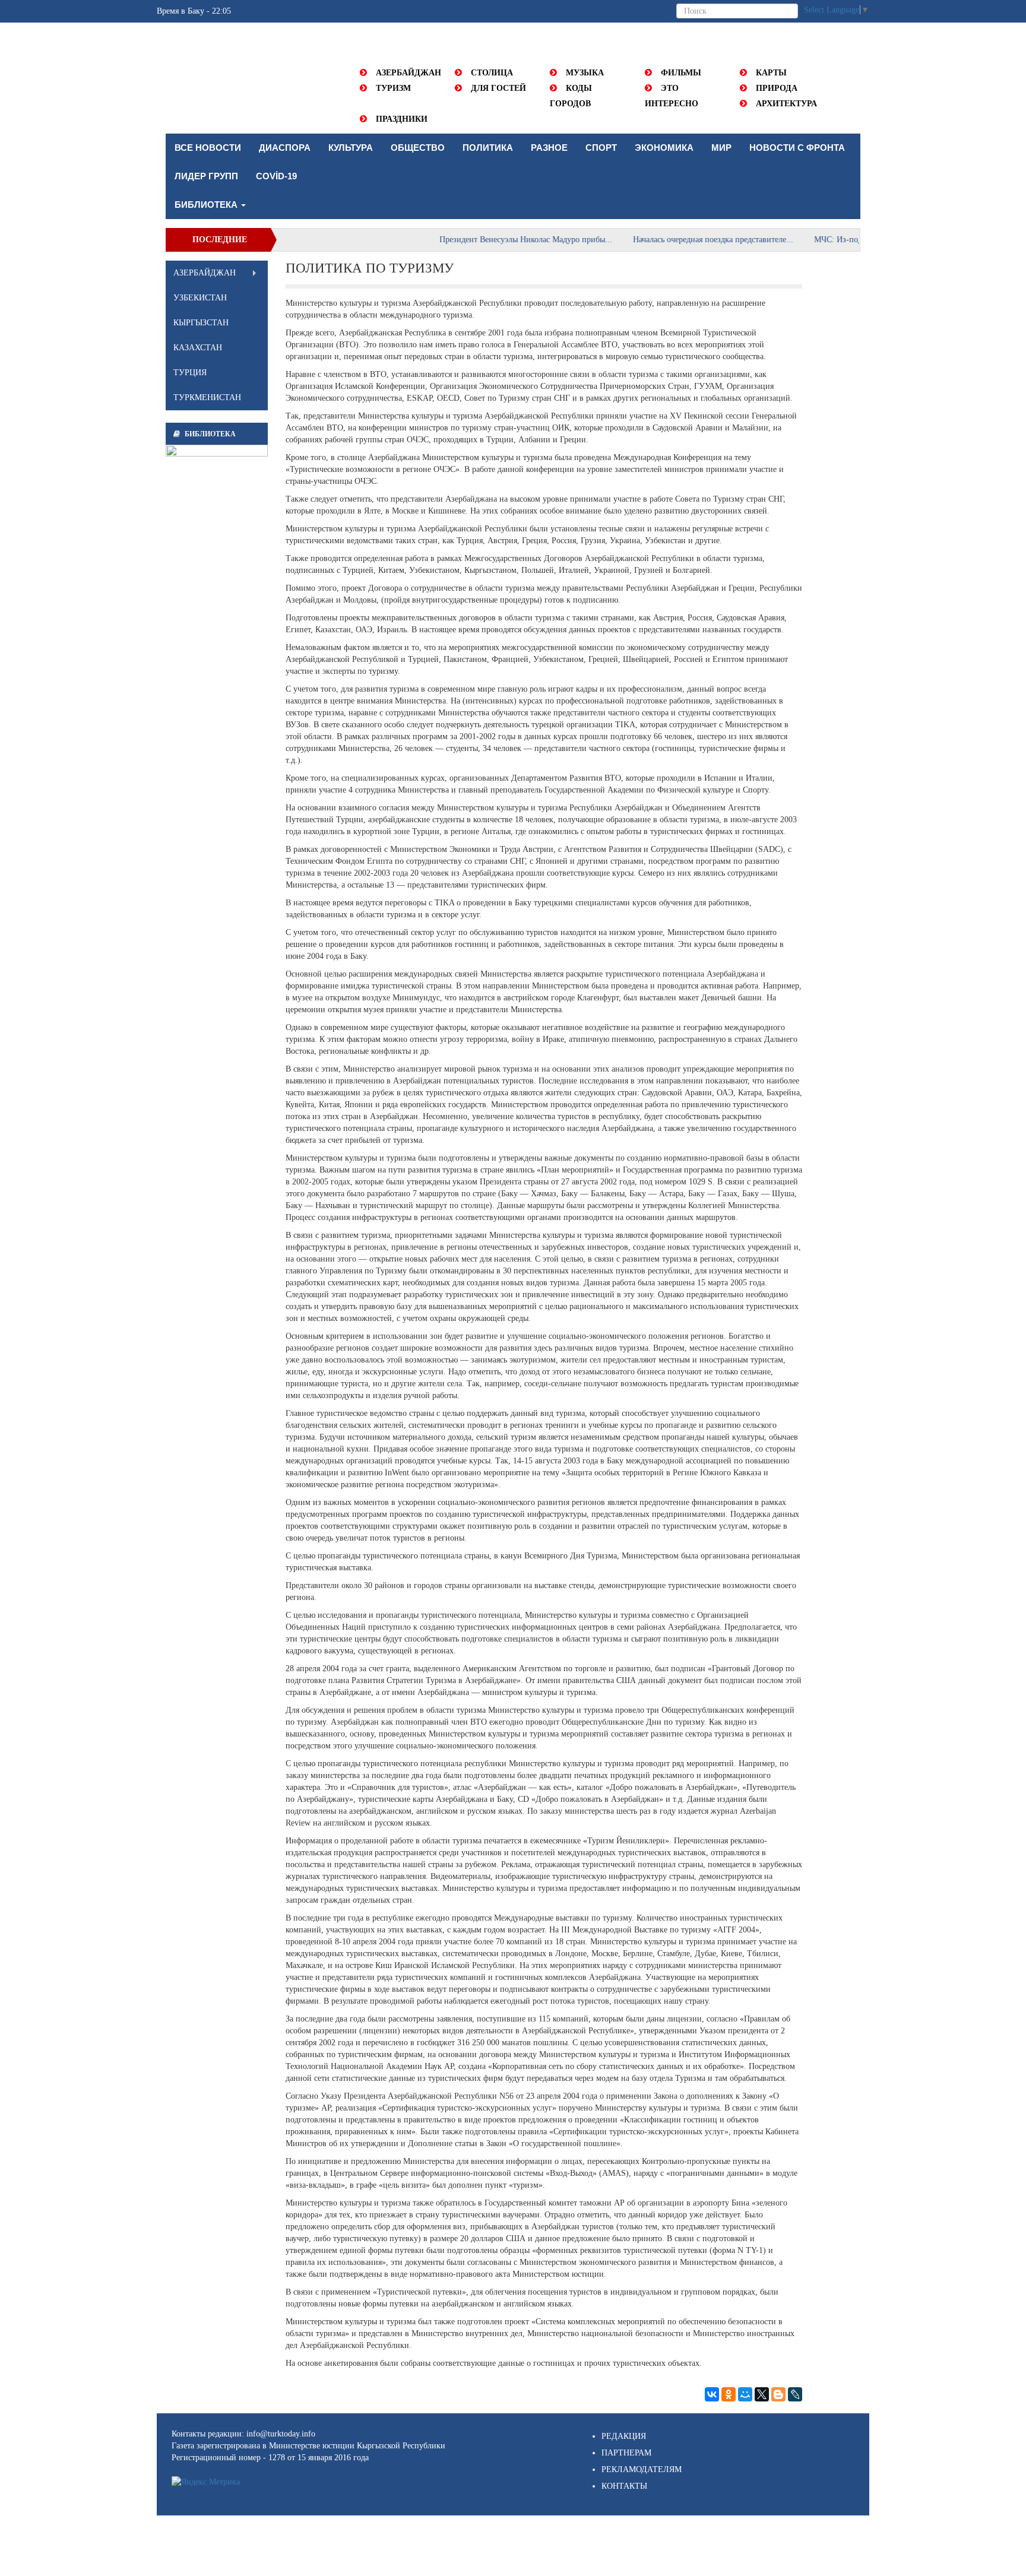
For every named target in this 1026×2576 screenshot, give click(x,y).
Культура (351, 148)
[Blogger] (778, 2394)
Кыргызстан (201, 323)
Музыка (585, 73)
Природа (777, 88)
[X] (762, 2394)
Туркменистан (207, 397)
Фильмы (681, 73)
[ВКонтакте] (712, 2394)
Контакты (624, 2486)
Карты (771, 73)
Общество (418, 148)
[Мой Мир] (745, 2394)
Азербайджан (408, 73)
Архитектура (786, 104)
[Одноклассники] (729, 2394)
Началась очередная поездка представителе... (665, 240)
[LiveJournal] (795, 2394)
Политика (488, 148)
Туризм (393, 88)
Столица (492, 73)
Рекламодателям (642, 2469)
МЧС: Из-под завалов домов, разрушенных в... (851, 240)
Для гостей (498, 88)
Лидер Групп (206, 176)
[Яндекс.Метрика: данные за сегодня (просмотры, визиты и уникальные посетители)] (206, 2482)
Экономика (664, 148)
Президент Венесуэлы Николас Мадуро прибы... (478, 240)
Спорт (601, 148)
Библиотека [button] (207, 205)
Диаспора (285, 148)
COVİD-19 (276, 176)
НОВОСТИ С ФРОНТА (797, 148)
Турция (190, 373)
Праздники (402, 119)
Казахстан (198, 348)
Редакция (624, 2436)
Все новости (208, 148)
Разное (549, 148)
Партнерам (626, 2453)
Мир (721, 148)
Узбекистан (200, 298)
